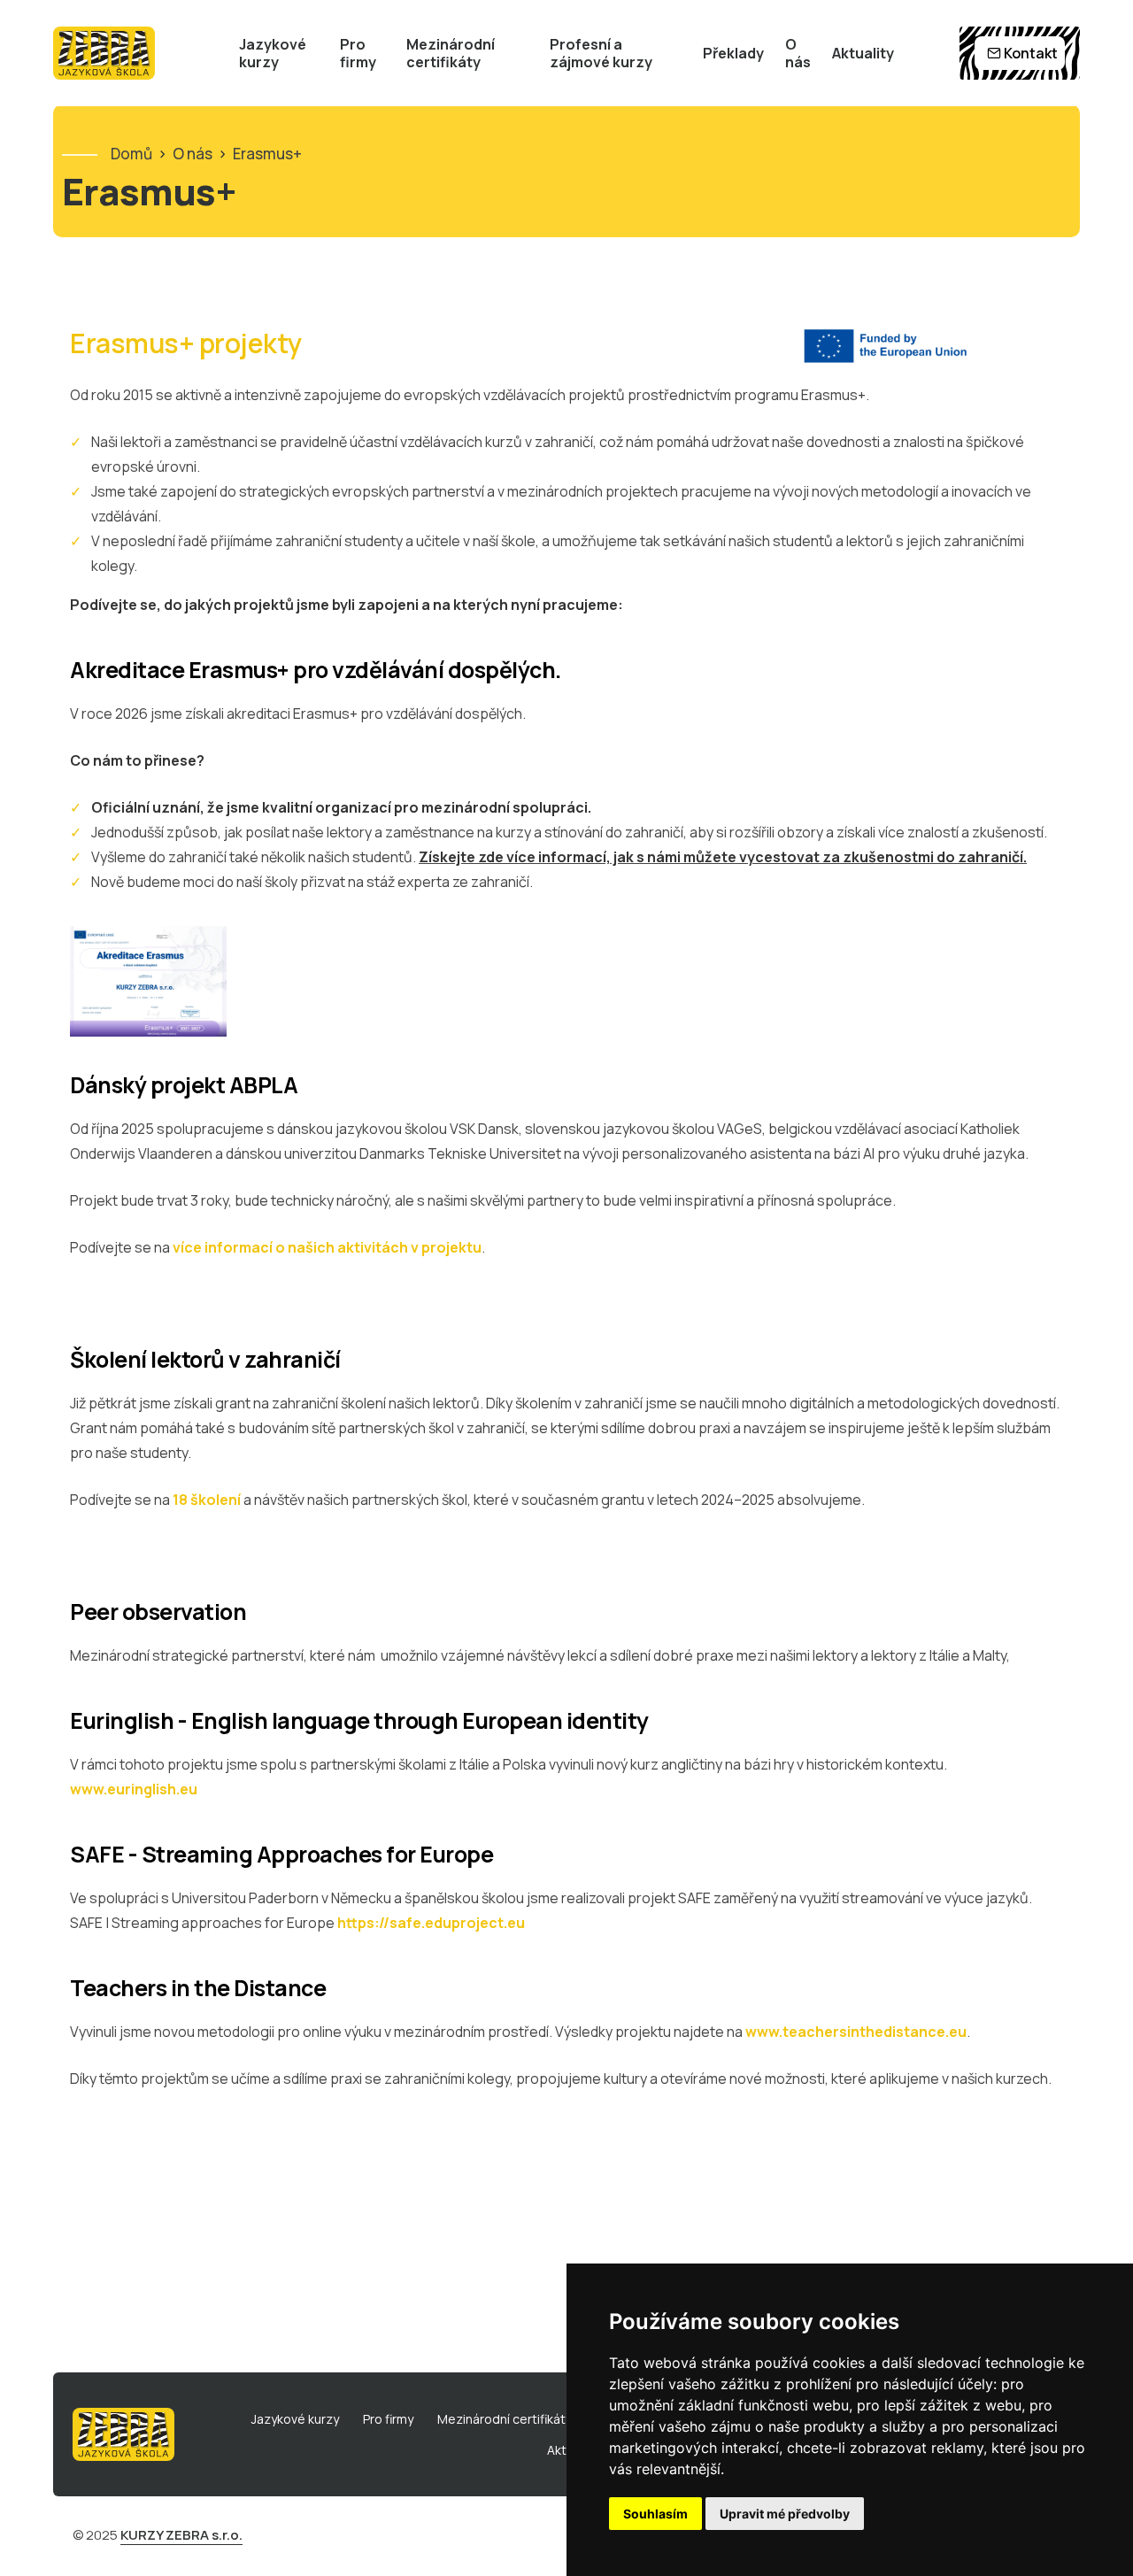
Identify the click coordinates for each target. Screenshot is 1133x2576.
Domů (131, 154)
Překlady (733, 53)
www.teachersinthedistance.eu (856, 2032)
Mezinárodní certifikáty (451, 53)
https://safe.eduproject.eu (430, 1923)
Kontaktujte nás (21, 1184)
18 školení (207, 1500)
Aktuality (863, 53)
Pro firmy (358, 53)
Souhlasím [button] (655, 2514)
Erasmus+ (267, 154)
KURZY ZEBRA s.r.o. (181, 2535)
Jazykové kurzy (273, 53)
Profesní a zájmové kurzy (601, 53)
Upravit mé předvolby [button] (785, 2514)
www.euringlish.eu (134, 1789)
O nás (798, 53)
